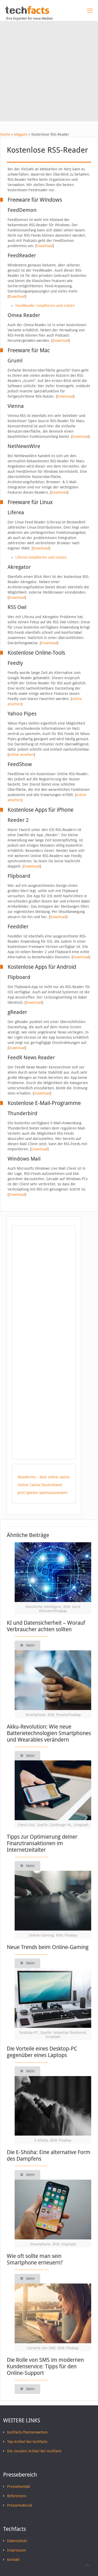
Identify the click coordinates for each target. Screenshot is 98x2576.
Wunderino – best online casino (44, 1477)
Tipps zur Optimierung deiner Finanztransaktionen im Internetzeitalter (42, 1843)
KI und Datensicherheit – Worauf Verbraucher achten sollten (46, 1626)
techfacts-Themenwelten (27, 2432)
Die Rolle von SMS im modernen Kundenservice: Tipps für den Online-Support (45, 2366)
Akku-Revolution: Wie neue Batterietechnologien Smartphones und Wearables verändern (49, 1733)
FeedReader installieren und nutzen (45, 306)
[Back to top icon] (87, 2565)
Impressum (17, 2550)
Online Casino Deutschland (40, 1485)
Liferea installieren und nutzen (41, 557)
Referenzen (17, 2496)
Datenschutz (17, 2541)
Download (45, 246)
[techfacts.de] (27, 13)
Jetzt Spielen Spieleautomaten (42, 1493)
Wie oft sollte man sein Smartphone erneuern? (35, 2259)
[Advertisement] (49, 72)
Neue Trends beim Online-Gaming (48, 1947)
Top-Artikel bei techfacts (27, 2442)
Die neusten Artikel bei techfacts (34, 2451)
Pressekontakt (19, 2487)
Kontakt (13, 2560)
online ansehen (21, 755)
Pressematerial (20, 2505)
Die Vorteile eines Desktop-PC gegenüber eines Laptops (42, 2052)
